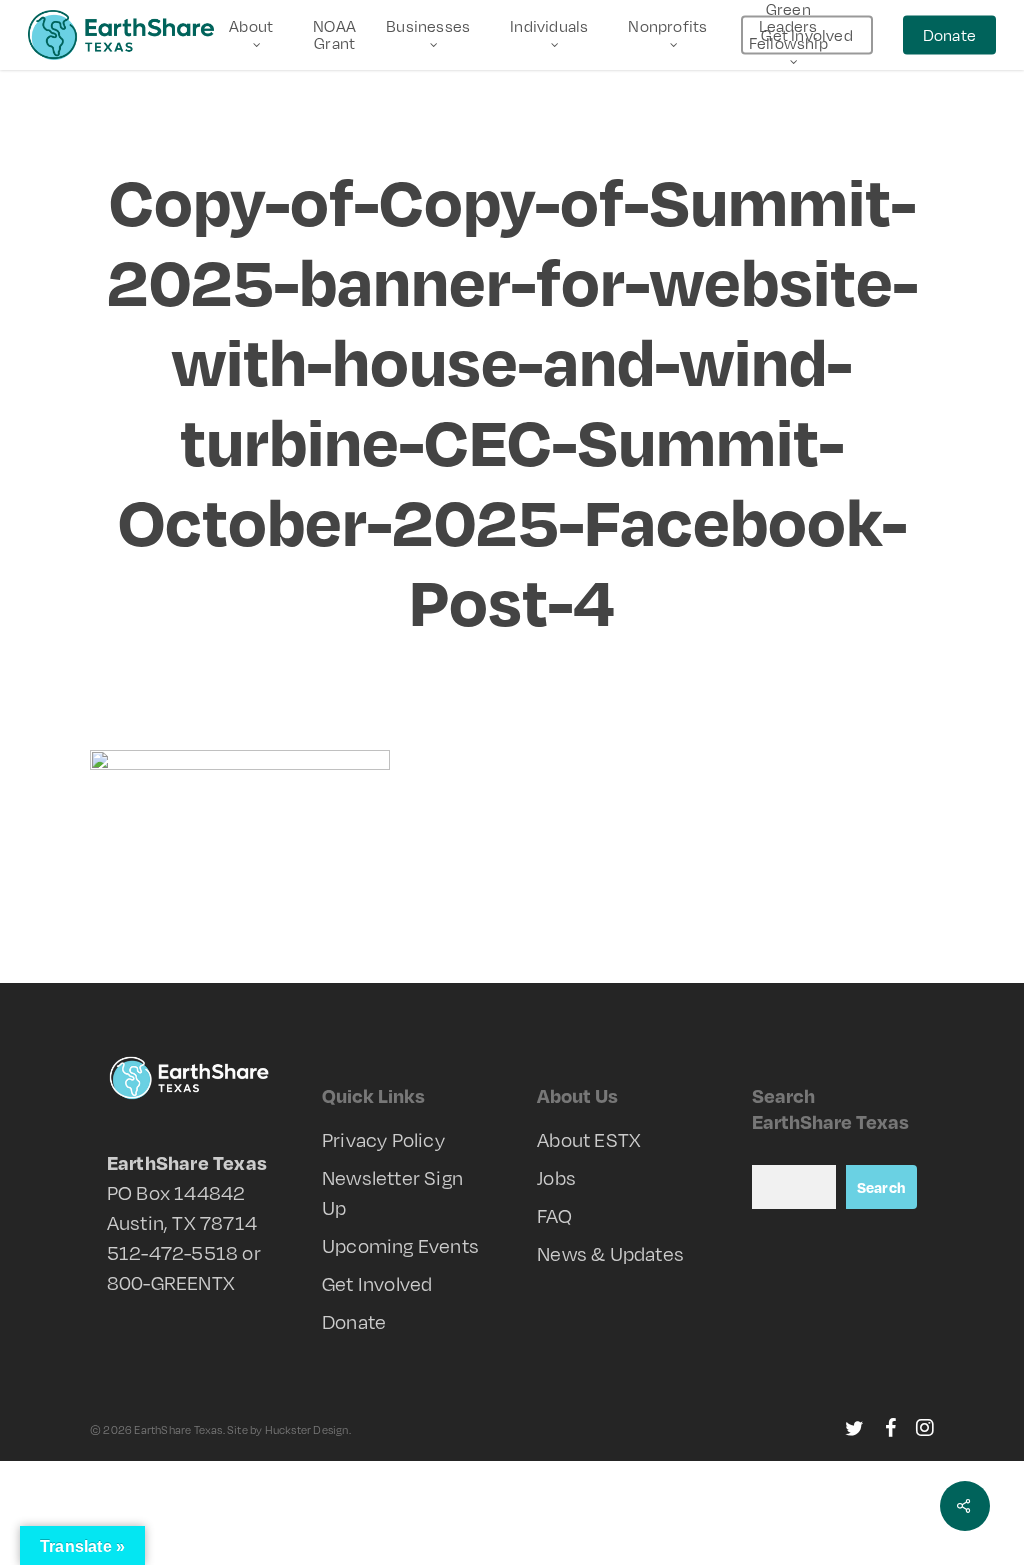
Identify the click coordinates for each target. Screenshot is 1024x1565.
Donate (354, 1321)
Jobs (556, 1177)
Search (881, 1187)
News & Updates (610, 1253)
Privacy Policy (383, 1139)
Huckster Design (307, 1430)
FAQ (554, 1215)
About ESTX (589, 1139)
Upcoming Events (400, 1245)
